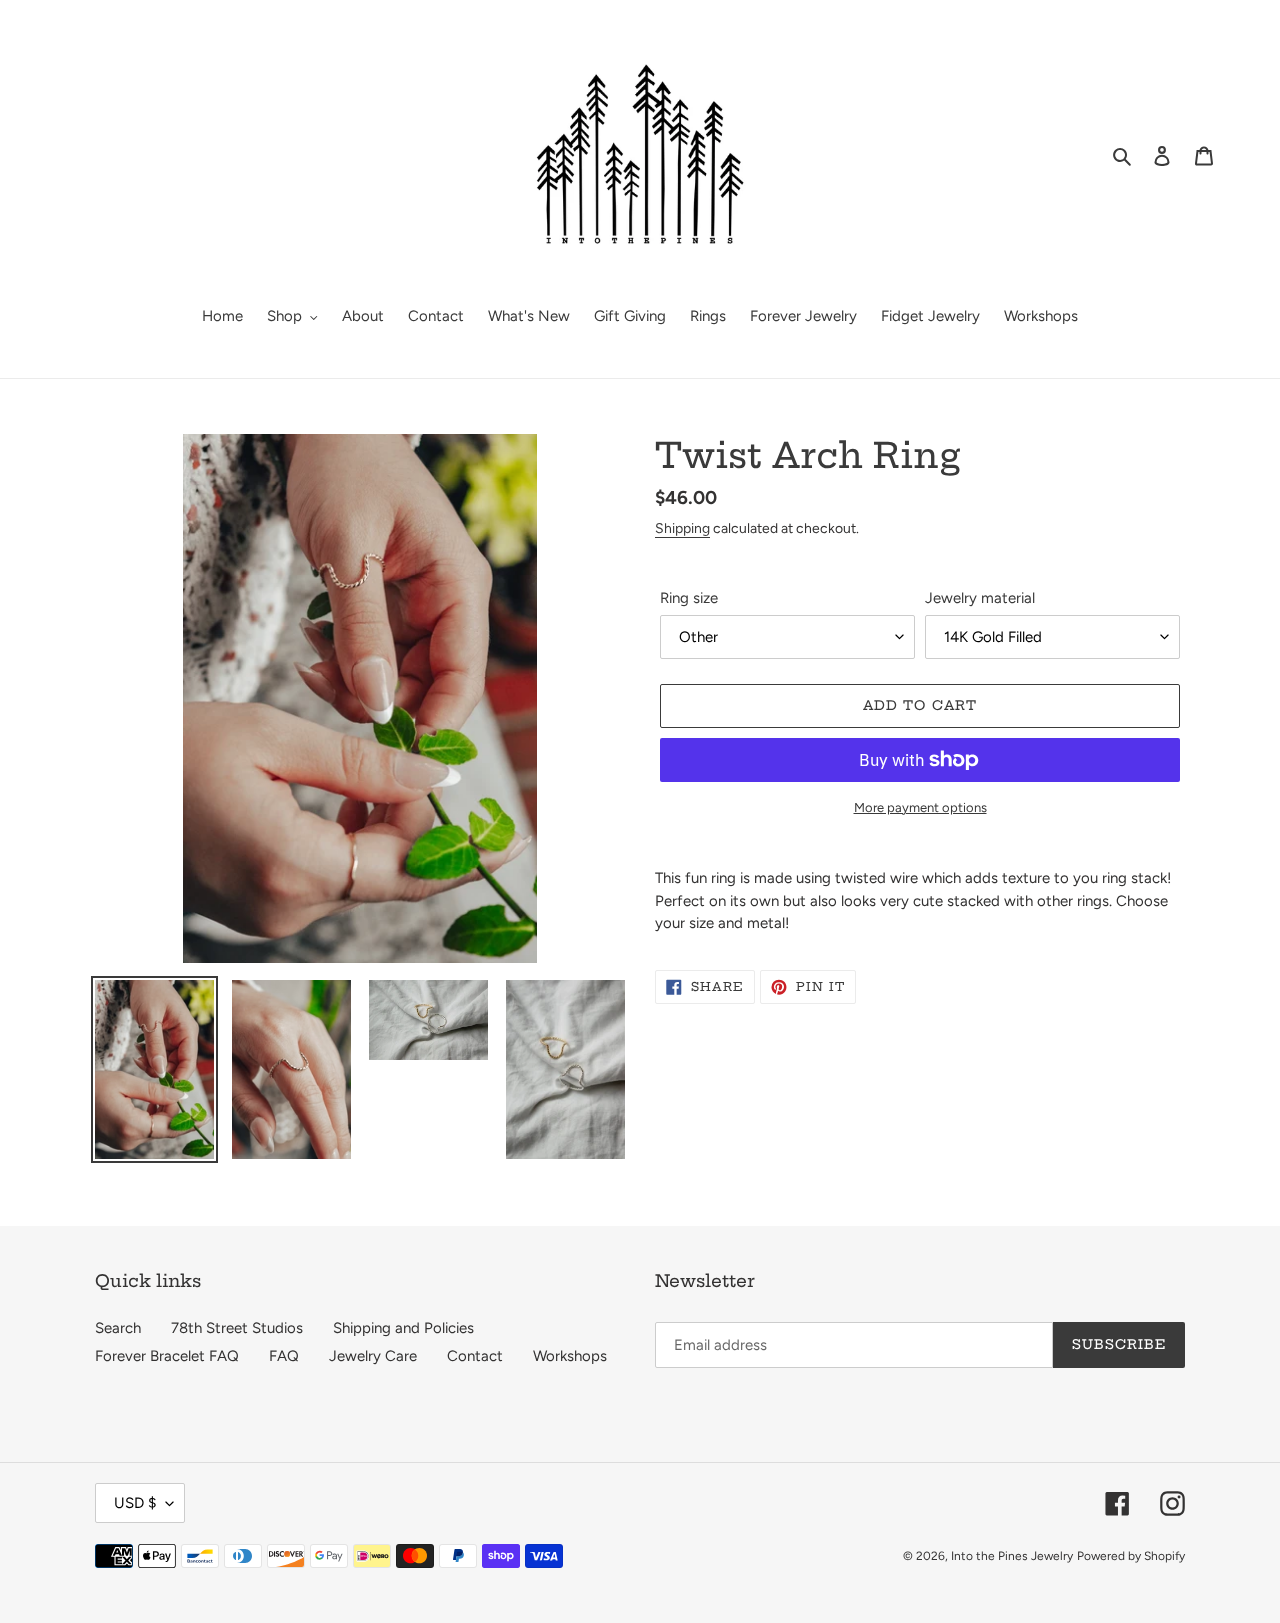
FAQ (284, 1356)
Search (118, 1328)
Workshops (570, 1356)
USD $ (135, 1503)
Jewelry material (980, 598)
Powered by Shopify (1131, 1556)
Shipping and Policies (403, 1328)
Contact (475, 1356)
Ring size (689, 598)
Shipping (682, 528)
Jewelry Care (373, 1356)
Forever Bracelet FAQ (167, 1356)
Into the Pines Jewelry (1012, 1556)
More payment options (920, 807)
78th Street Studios (237, 1328)
